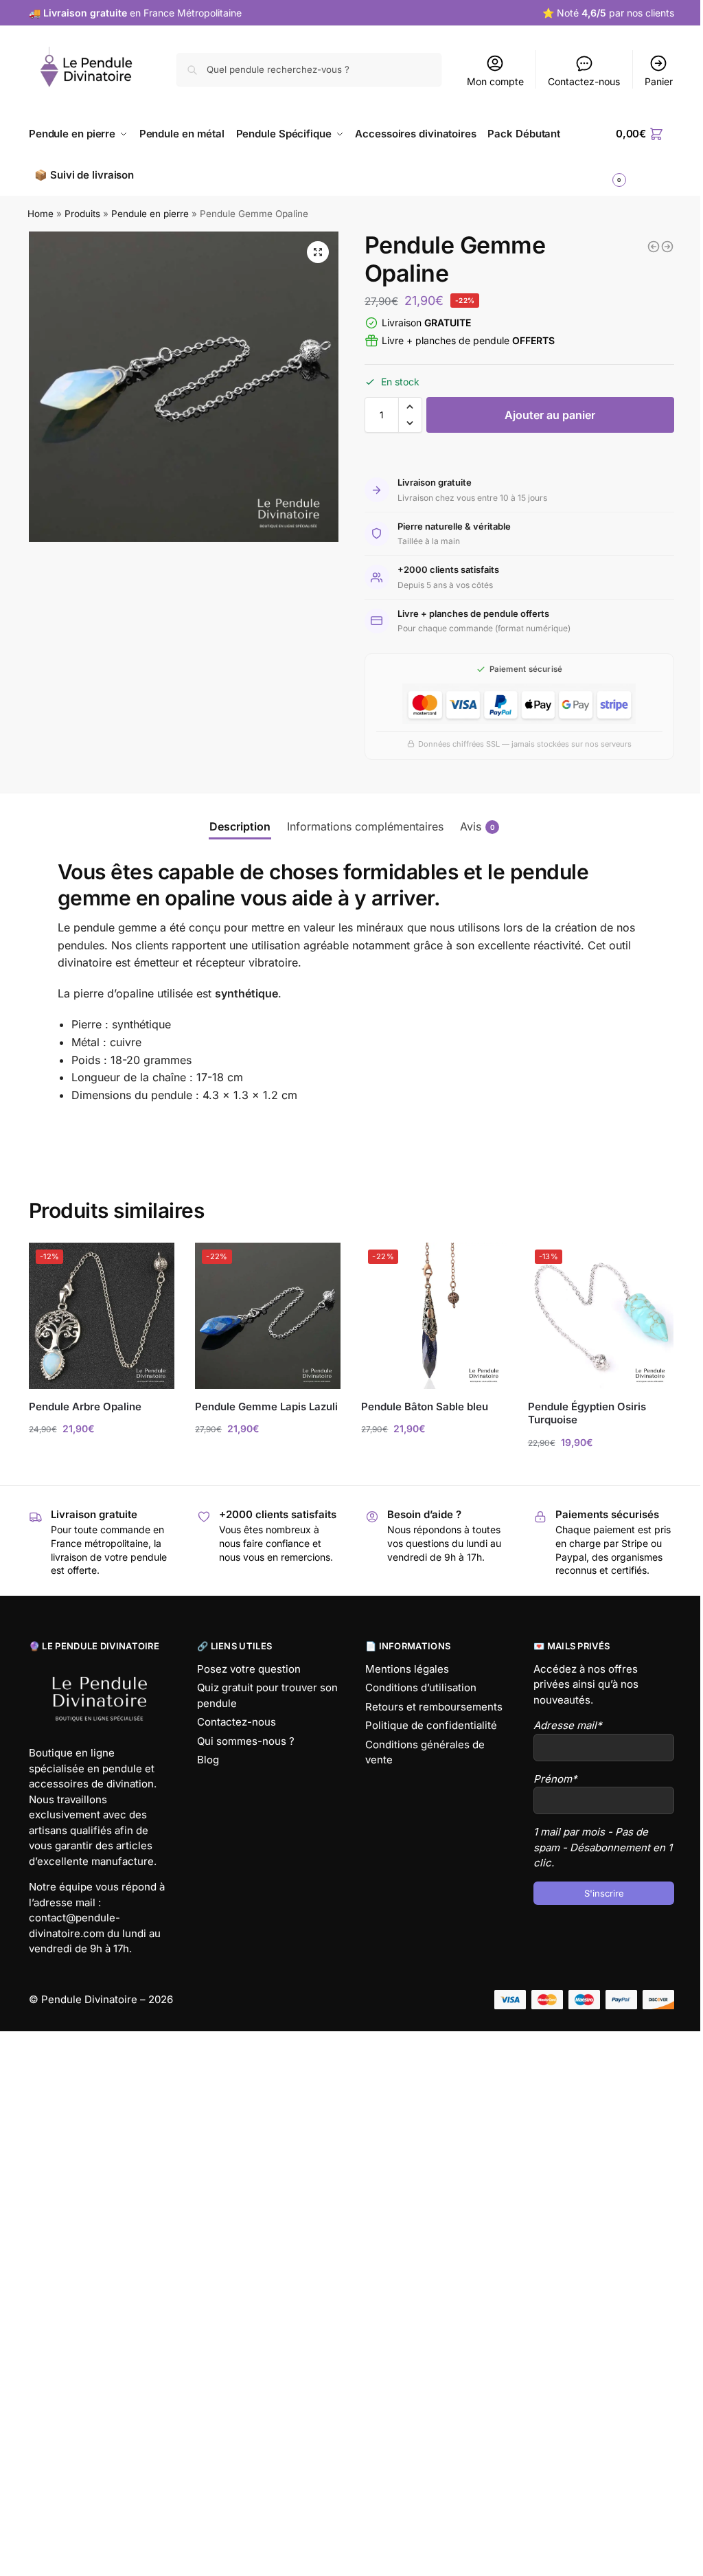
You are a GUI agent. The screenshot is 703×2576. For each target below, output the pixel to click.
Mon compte (495, 81)
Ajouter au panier (550, 415)
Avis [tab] (477, 826)
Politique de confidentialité (431, 1725)
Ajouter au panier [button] (102, 1457)
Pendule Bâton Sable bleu (425, 1406)
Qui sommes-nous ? (246, 1741)
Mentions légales (407, 1669)
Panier (659, 81)
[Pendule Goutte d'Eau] (667, 247)
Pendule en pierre (150, 214)
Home (41, 214)
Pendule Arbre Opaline (85, 1406)
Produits (82, 214)
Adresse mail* (568, 1725)
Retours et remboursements (434, 1707)
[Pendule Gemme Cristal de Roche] (654, 247)
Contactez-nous (584, 81)
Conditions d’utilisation (421, 1687)
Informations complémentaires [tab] (365, 826)
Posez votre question (249, 1669)
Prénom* (555, 1779)
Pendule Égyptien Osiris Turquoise (587, 1413)
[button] (318, 252)
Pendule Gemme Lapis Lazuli (266, 1406)
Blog (208, 1760)
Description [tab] (240, 826)
